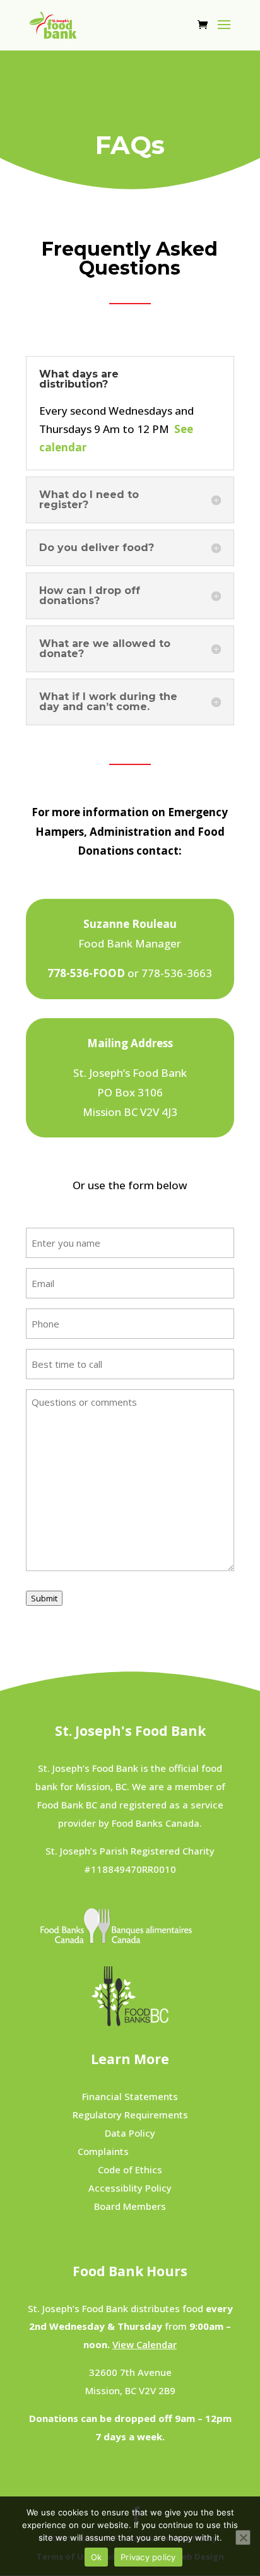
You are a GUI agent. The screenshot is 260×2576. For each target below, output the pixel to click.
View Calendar (145, 2344)
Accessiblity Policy (130, 2188)
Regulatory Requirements (130, 2115)
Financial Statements (130, 2096)
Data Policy (130, 2133)
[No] (243, 2537)
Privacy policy (148, 2557)
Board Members (130, 2206)
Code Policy (130, 2151)
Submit (44, 1598)
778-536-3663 (177, 973)
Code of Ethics (130, 2169)
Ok (97, 2557)
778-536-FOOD (86, 973)
